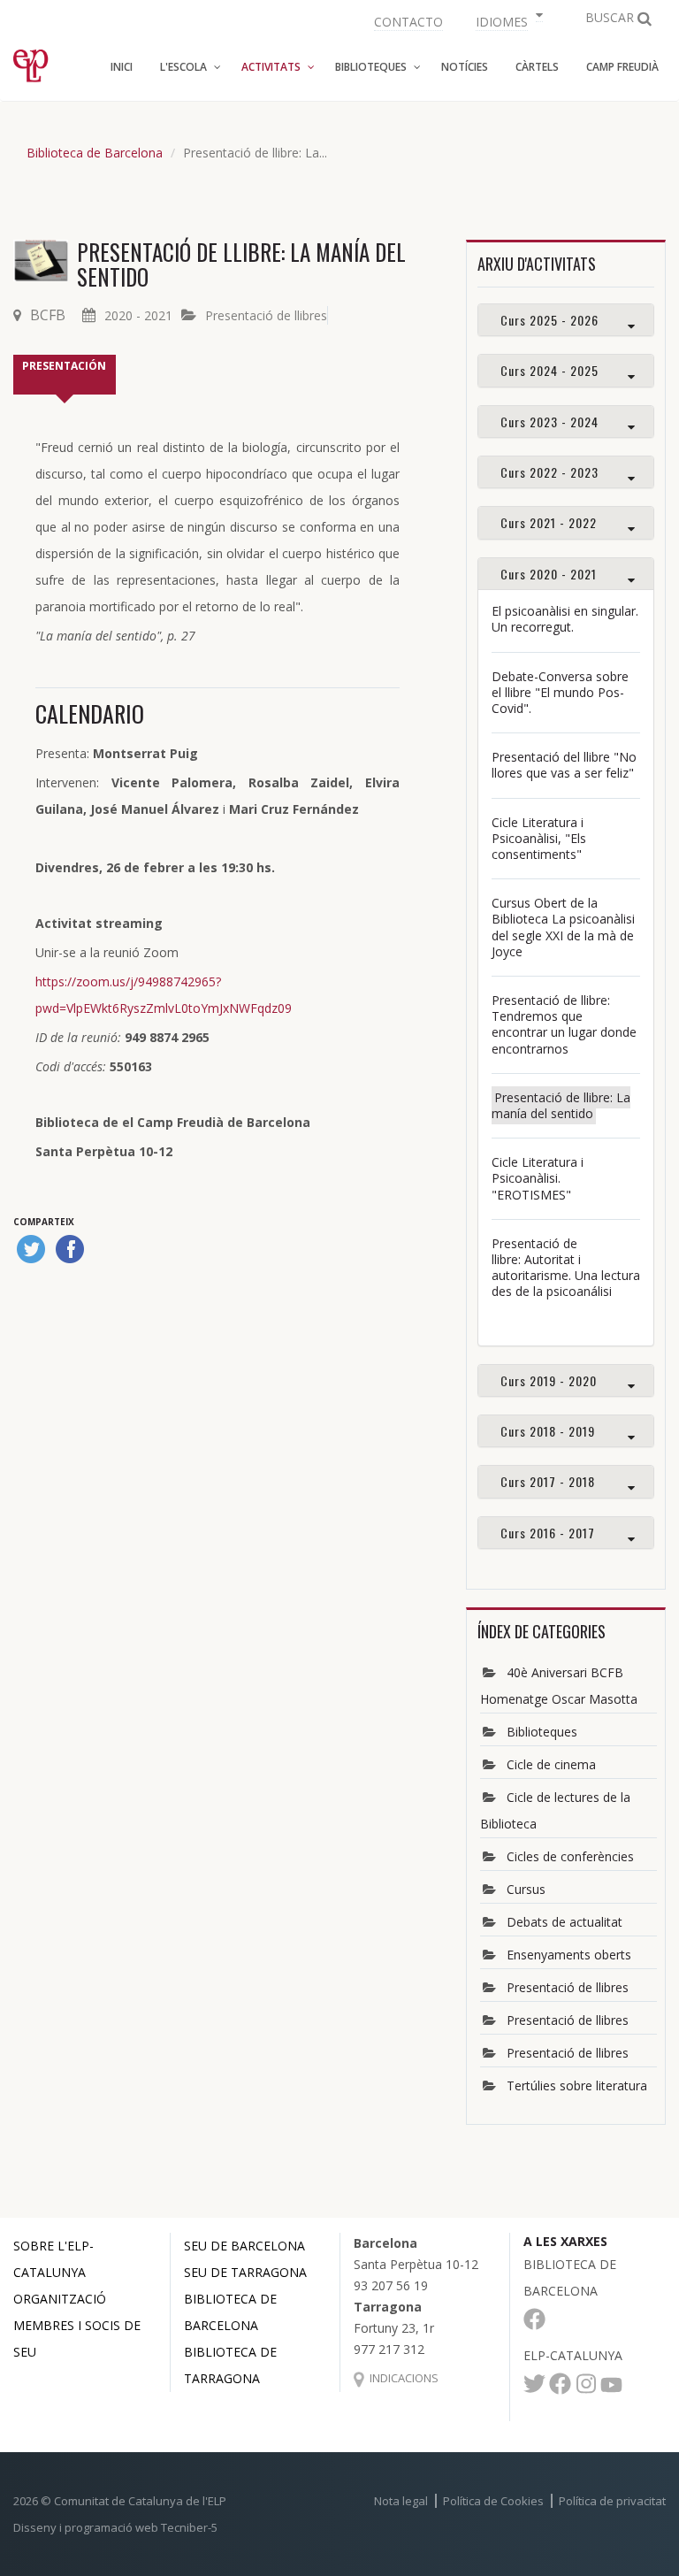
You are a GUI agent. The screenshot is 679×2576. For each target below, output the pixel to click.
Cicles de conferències (570, 1856)
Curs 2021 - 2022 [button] (549, 522)
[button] (507, 20)
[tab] (566, 320)
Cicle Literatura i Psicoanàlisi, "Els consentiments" (539, 838)
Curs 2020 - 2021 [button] (549, 574)
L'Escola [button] (183, 67)
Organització (60, 2299)
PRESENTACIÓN (64, 366)
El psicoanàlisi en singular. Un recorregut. (565, 619)
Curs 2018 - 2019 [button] (548, 1431)
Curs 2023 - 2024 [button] (549, 422)
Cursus (526, 1889)
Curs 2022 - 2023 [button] (549, 472)
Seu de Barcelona (244, 2246)
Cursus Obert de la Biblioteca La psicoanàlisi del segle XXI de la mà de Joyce (563, 927)
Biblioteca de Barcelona (95, 153)
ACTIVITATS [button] (271, 67)
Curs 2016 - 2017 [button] (548, 1533)
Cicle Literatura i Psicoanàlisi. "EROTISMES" (538, 1178)
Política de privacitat (612, 2501)
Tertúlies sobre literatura (577, 2085)
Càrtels (537, 67)
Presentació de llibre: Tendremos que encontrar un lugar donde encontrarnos (564, 1024)
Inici (122, 67)
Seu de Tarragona (245, 2272)
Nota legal (401, 2501)
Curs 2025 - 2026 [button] (549, 320)
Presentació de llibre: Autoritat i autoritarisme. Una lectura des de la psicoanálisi (566, 1268)
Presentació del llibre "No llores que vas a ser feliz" (564, 765)
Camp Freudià (622, 67)
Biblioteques (542, 1732)
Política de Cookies (493, 2501)
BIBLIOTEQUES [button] (371, 67)
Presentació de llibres (266, 315)
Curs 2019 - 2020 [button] (549, 1380)
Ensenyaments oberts (569, 1955)
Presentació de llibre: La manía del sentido (561, 1105)
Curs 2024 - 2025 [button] (549, 370)
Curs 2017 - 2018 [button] (548, 1481)
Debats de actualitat (565, 1922)
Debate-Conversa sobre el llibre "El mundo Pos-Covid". (560, 692)
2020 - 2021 (138, 315)
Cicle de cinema (551, 1764)
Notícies (465, 67)
